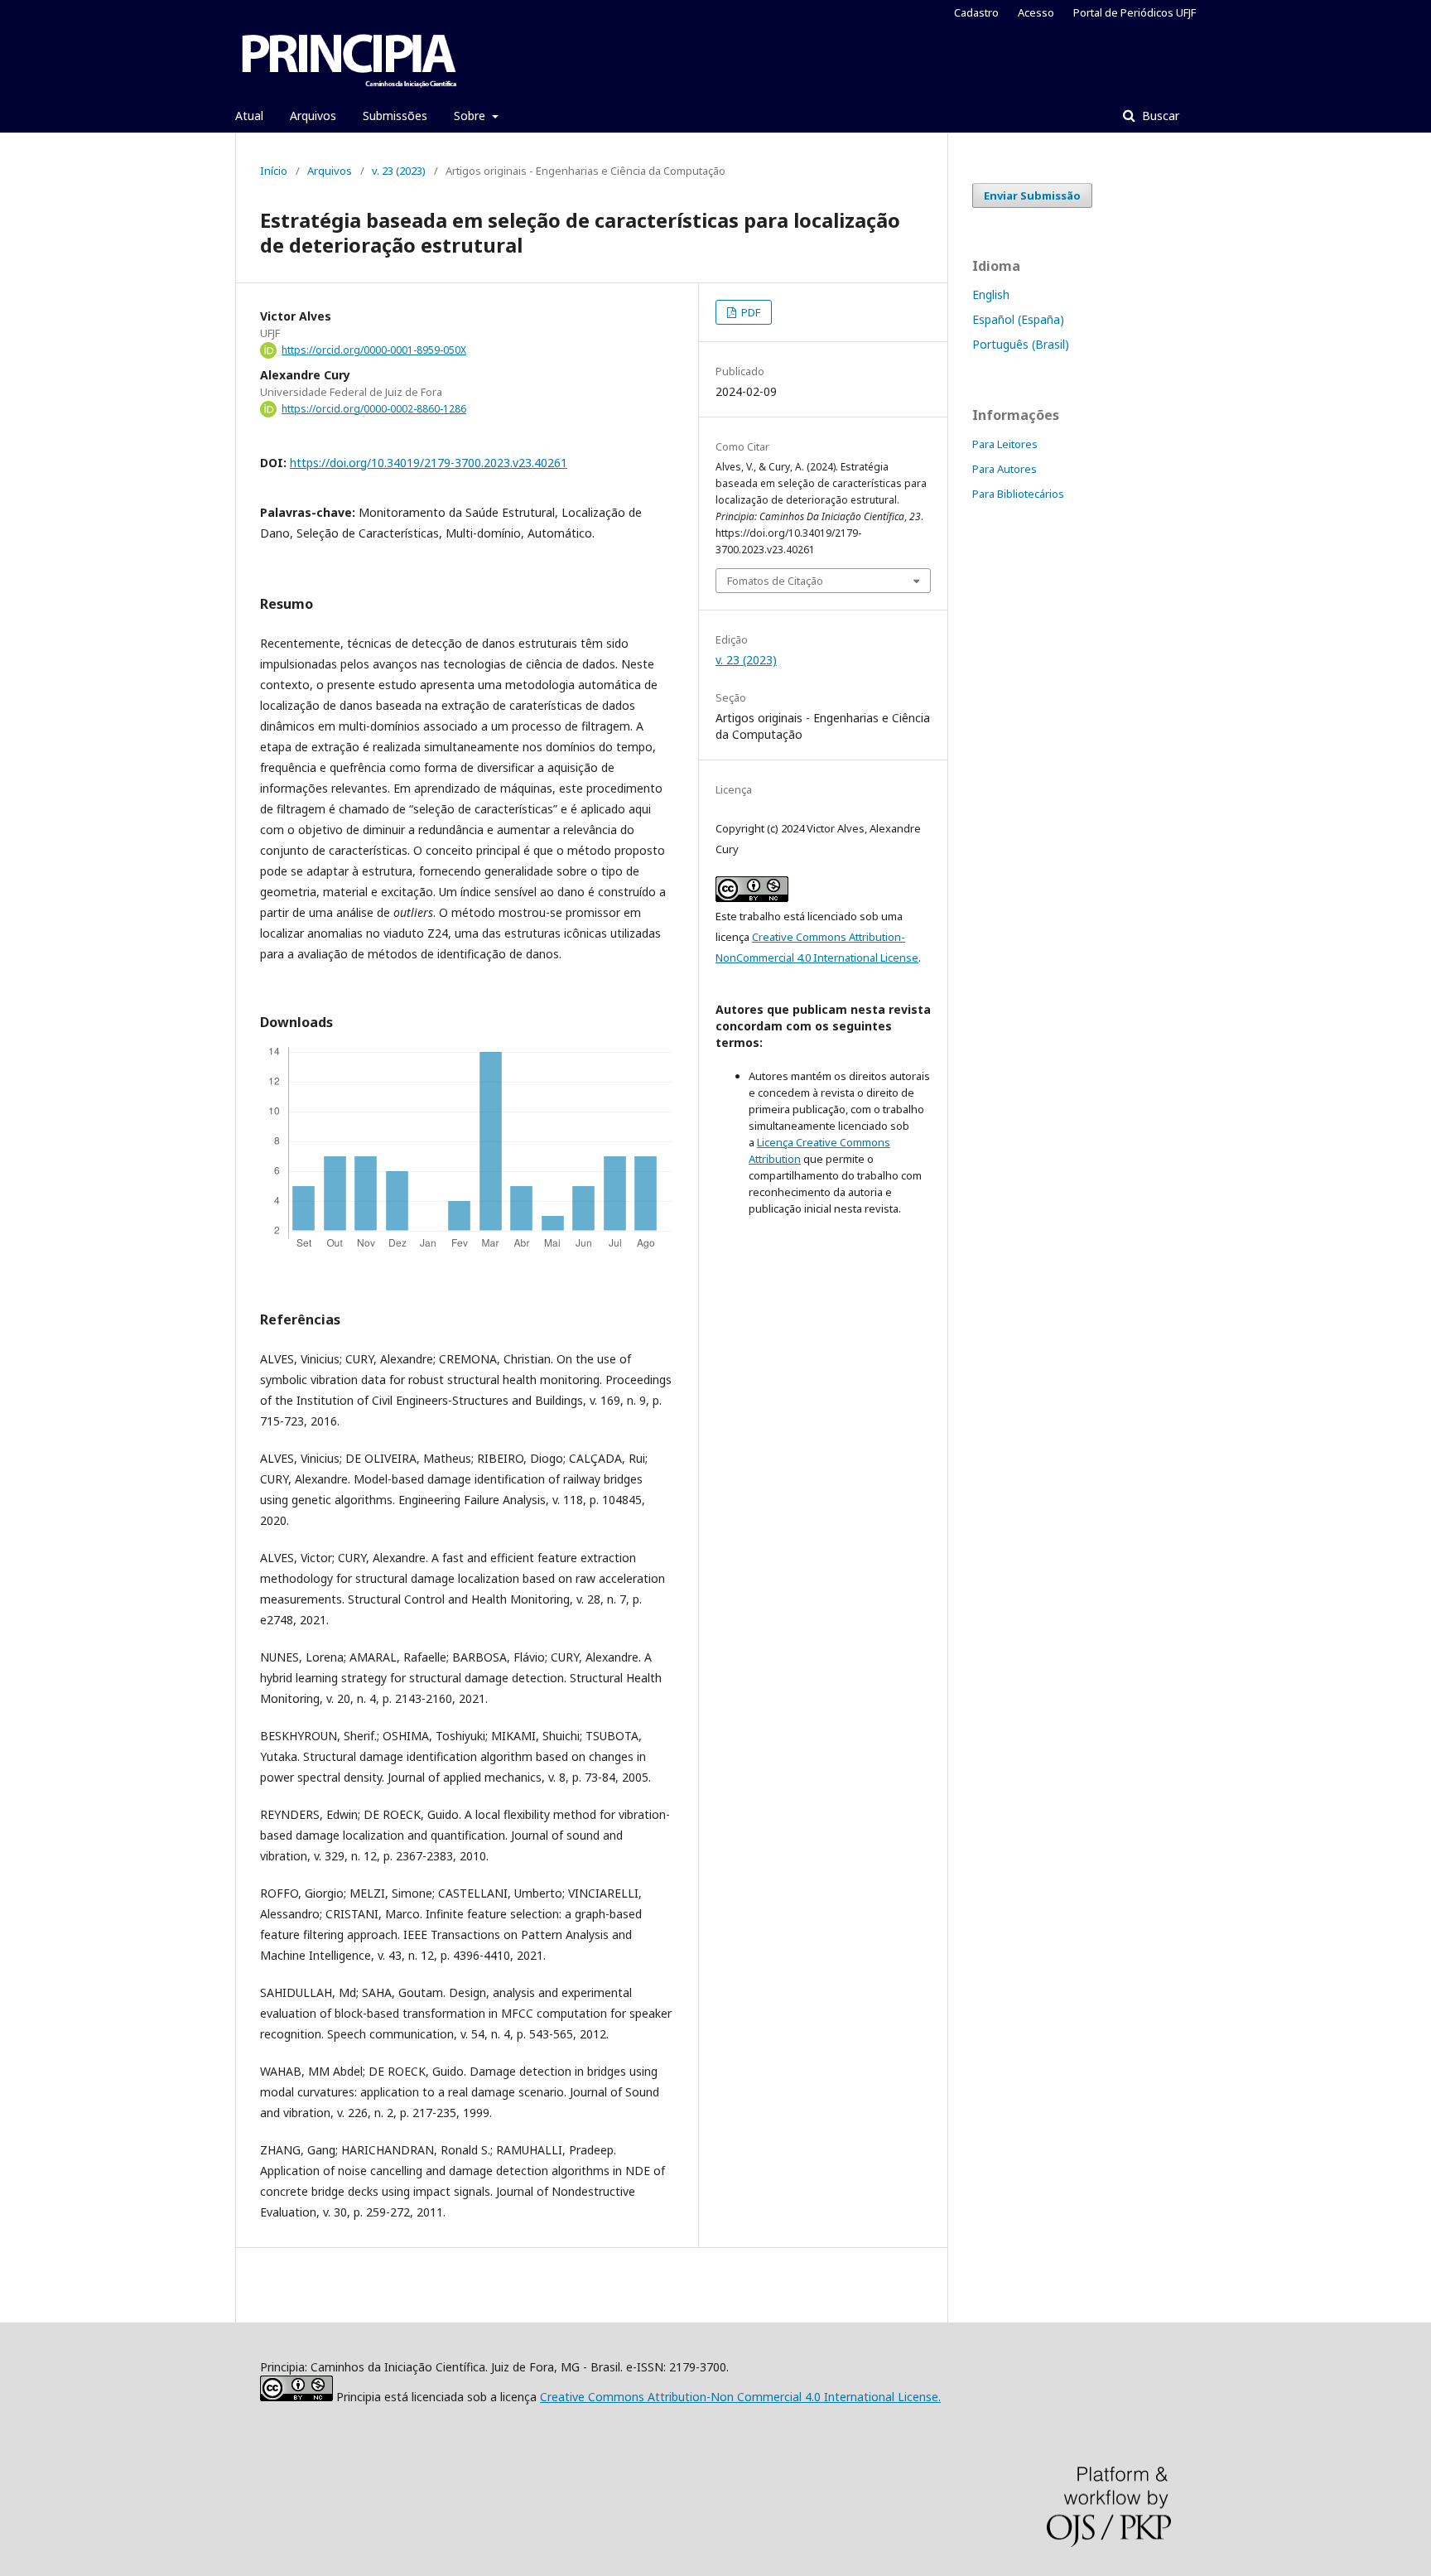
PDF (749, 312)
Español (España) (1018, 319)
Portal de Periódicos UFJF (1135, 12)
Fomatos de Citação (775, 581)
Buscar (1159, 116)
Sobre (471, 116)
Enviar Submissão (1032, 195)
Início (274, 171)
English (991, 294)
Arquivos (313, 116)
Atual (249, 116)
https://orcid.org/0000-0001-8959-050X (374, 350)
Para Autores (1005, 469)
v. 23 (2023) (399, 171)
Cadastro (976, 12)
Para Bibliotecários (1018, 494)
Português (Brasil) (1021, 344)
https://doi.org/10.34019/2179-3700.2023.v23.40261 (429, 463)
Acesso (1036, 12)
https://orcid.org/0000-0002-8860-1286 (374, 409)
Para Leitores (1005, 444)
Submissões (395, 116)
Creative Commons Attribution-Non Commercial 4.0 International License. (740, 2397)
